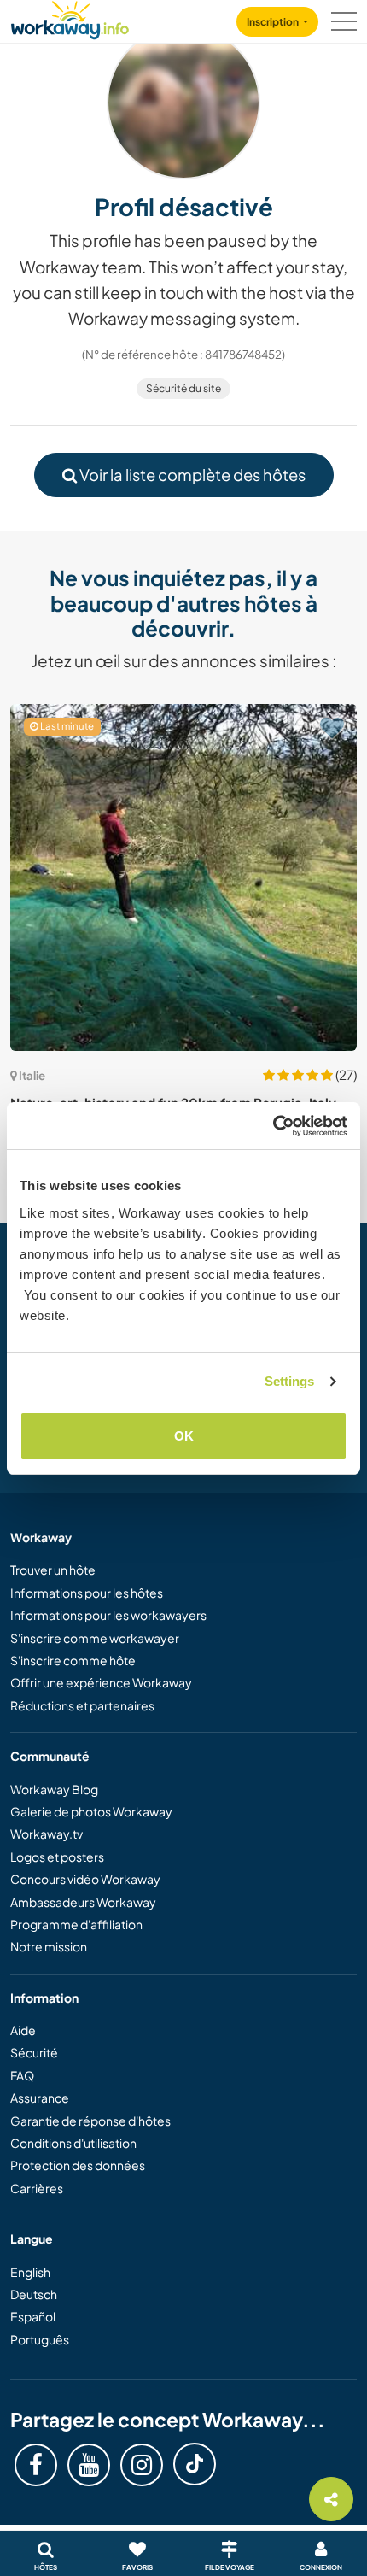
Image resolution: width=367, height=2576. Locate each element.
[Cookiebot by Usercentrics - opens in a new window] (273, 1126)
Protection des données (78, 2165)
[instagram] (142, 2465)
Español (33, 2316)
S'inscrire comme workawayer (95, 1638)
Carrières (37, 2188)
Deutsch (34, 2294)
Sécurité (34, 2052)
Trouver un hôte (53, 1570)
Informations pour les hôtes (87, 1593)
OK (184, 1436)
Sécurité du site (183, 388)
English (30, 2272)
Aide (23, 2030)
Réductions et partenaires (82, 1705)
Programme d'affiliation (76, 1924)
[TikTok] (195, 2464)
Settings (290, 1381)
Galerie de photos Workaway (91, 1811)
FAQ (22, 2075)
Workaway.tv (47, 1834)
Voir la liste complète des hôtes (191, 475)
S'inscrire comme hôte (73, 1660)
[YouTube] (89, 2465)
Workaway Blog (54, 1789)
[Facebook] (36, 2465)
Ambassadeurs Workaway (83, 1902)
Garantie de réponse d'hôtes (90, 2121)
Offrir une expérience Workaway (101, 1682)
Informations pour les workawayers (108, 1615)
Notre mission (49, 1946)
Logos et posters (57, 1857)
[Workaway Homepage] (70, 18)
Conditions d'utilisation (73, 2143)
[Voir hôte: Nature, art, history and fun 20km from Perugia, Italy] (183, 877)
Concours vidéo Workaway (85, 1879)
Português (40, 2339)
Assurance (40, 2098)
